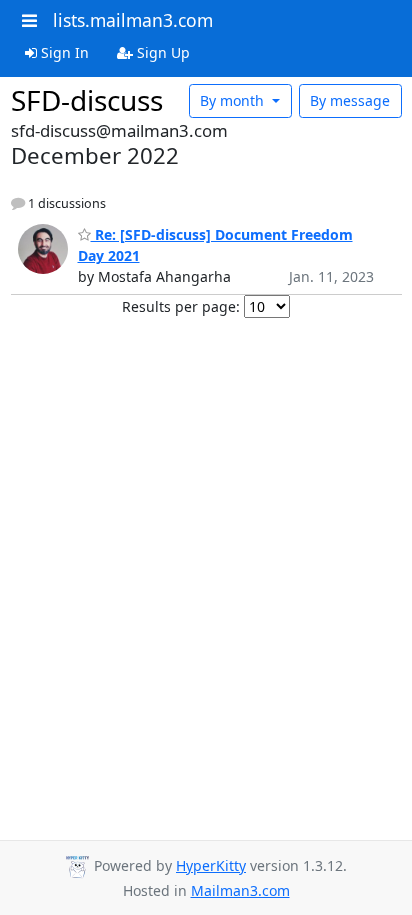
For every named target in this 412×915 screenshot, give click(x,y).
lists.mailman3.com (133, 20)
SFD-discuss (87, 100)
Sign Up (161, 52)
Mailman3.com (240, 890)
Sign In (63, 52)
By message (350, 100)
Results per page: (181, 306)
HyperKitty (211, 865)
